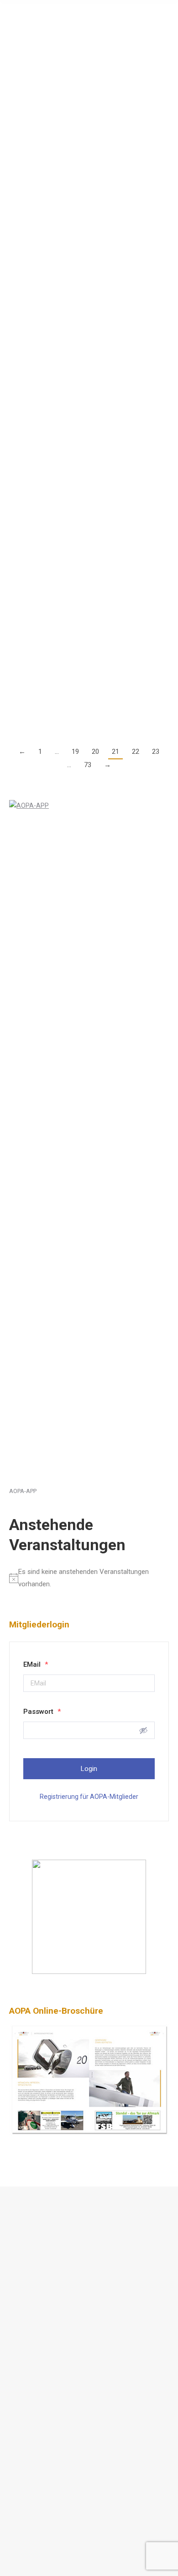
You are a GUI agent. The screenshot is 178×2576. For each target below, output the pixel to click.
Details (19, 148)
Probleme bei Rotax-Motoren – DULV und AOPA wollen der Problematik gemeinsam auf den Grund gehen (82, 371)
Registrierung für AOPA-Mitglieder (89, 1797)
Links (27, 2303)
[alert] (89, 1578)
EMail (36, 1664)
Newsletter (35, 2344)
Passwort (42, 1712)
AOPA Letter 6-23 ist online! (64, 166)
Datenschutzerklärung (52, 2238)
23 (156, 752)
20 (95, 752)
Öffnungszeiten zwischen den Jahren (84, 256)
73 (88, 765)
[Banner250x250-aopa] (89, 1972)
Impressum (36, 2259)
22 (136, 752)
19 (75, 752)
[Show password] (143, 1730)
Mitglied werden (43, 2323)
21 (115, 752)
